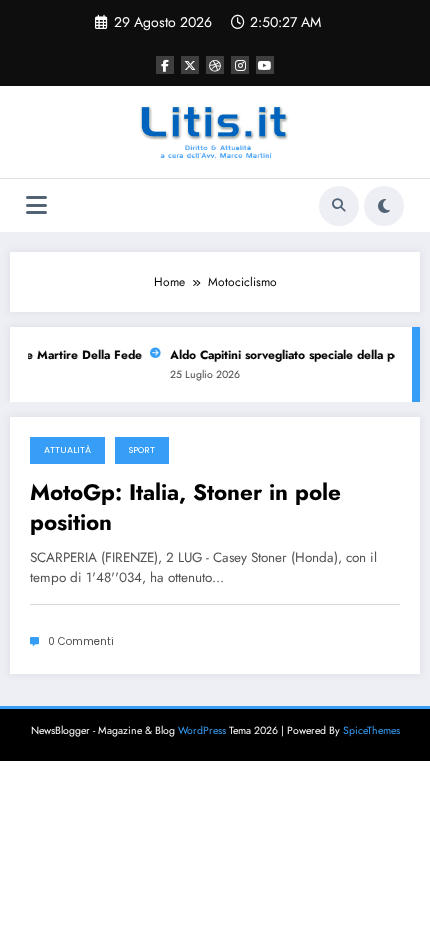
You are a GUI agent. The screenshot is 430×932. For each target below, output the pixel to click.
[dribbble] (215, 65)
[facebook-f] (165, 65)
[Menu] (36, 205)
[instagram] (240, 65)
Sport (142, 450)
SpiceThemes (371, 730)
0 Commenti (81, 641)
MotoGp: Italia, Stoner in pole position (185, 507)
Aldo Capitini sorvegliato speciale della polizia (297, 355)
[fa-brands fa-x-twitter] (190, 65)
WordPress (202, 730)
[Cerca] (339, 206)
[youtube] (265, 65)
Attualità (67, 450)
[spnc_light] (384, 206)
